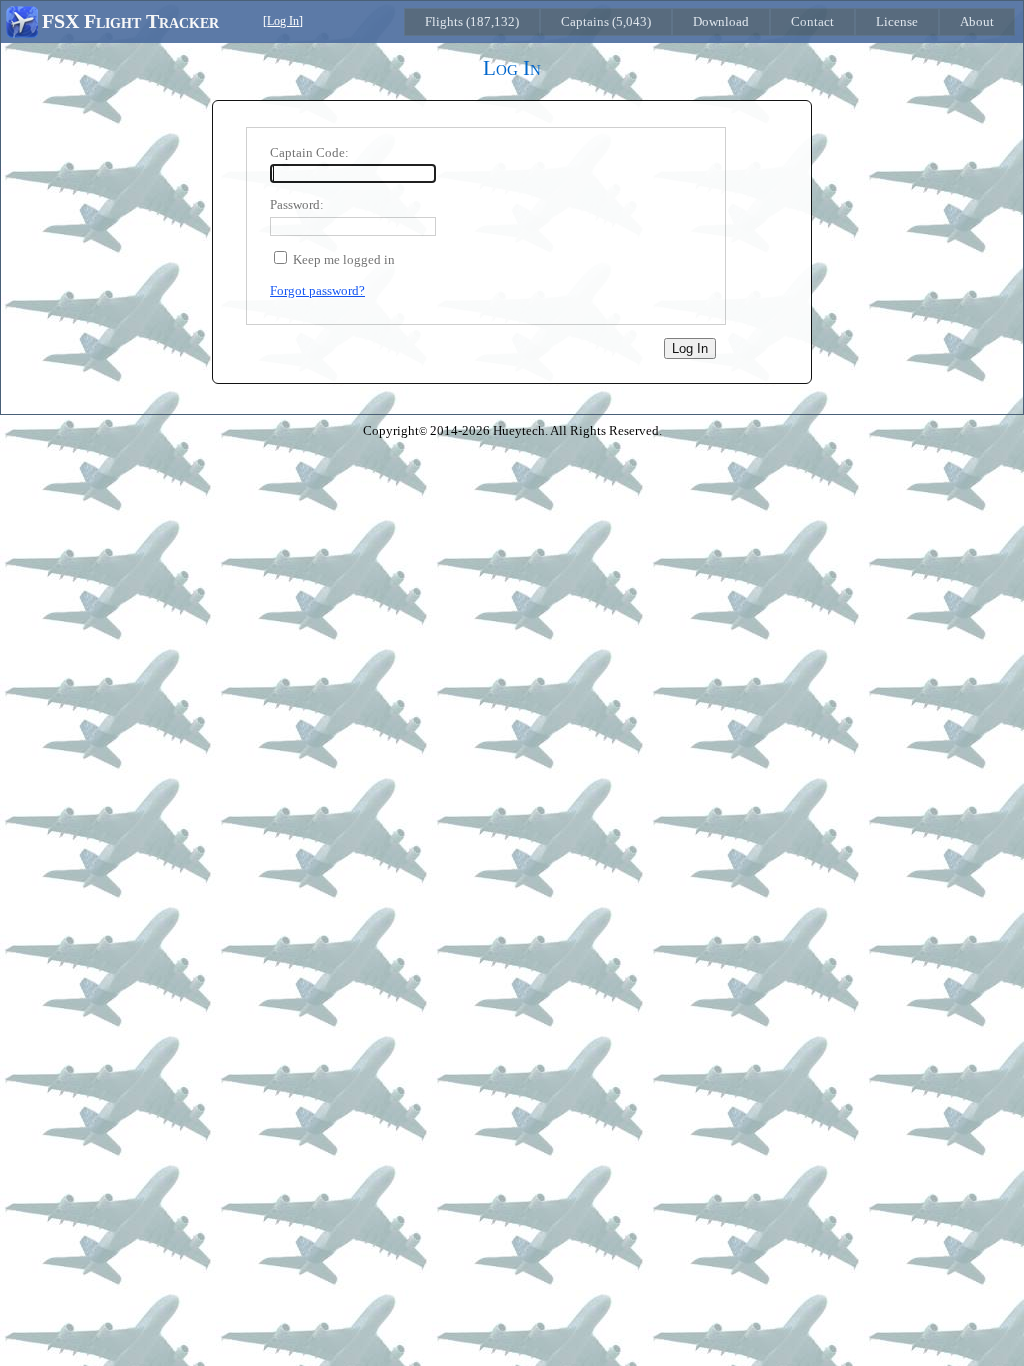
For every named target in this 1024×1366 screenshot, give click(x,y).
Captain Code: (309, 152)
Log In (283, 21)
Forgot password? (317, 290)
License (897, 21)
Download (721, 21)
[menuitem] (472, 22)
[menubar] (709, 22)
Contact (812, 21)
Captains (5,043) (606, 21)
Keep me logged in (344, 259)
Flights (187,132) (472, 21)
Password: (297, 204)
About (977, 21)
